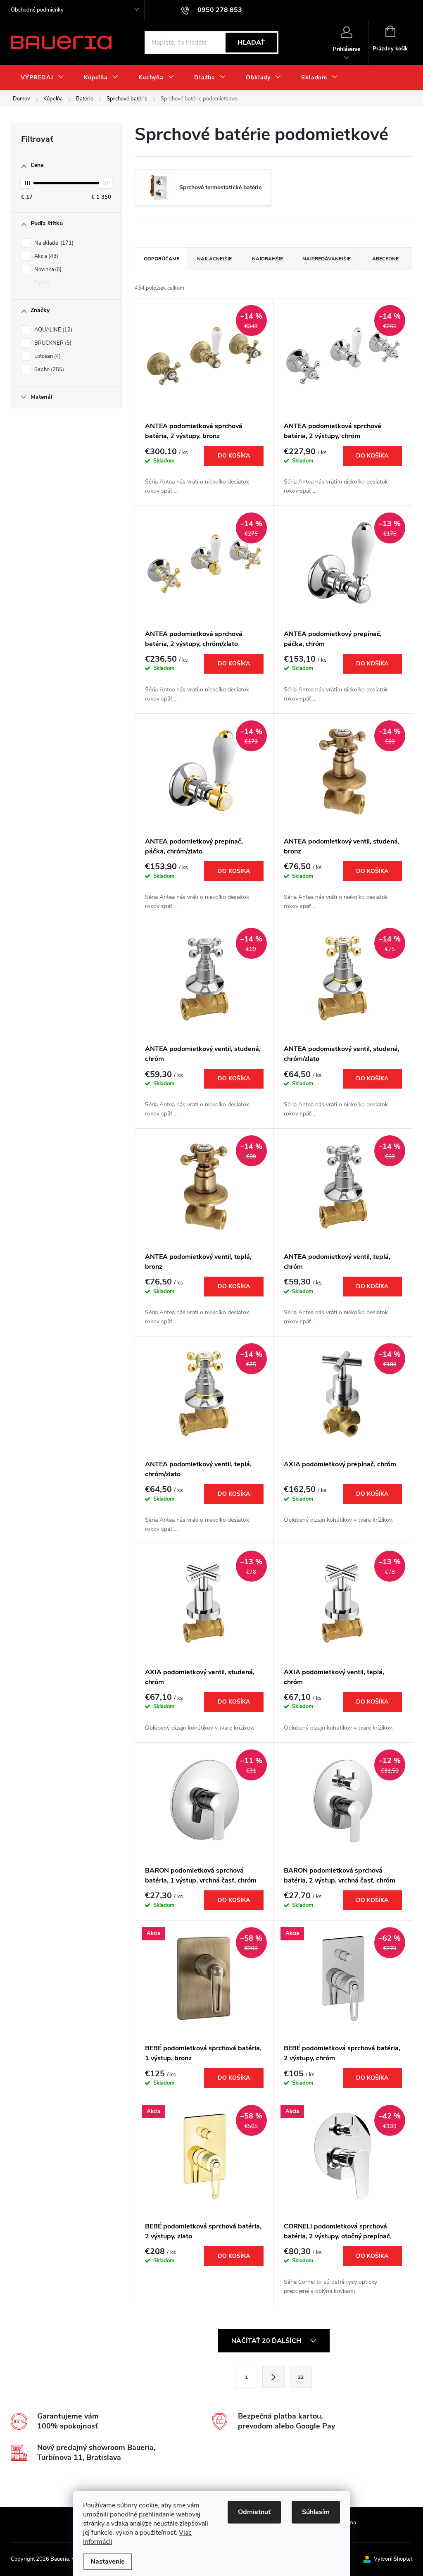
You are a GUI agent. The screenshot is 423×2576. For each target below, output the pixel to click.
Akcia (45, 256)
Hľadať (251, 43)
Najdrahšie (267, 259)
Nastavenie (108, 2562)
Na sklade (53, 243)
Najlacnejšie (214, 259)
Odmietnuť (254, 2512)
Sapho (48, 369)
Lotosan (47, 356)
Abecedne (385, 259)
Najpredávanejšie (327, 259)
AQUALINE (52, 330)
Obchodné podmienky (37, 10)
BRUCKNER (52, 343)
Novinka (47, 269)
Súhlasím (316, 2512)
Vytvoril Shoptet (393, 2559)
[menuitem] (42, 78)
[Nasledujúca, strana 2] (273, 2377)
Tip (41, 283)
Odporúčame (162, 259)
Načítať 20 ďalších (267, 2341)
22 (301, 2377)
